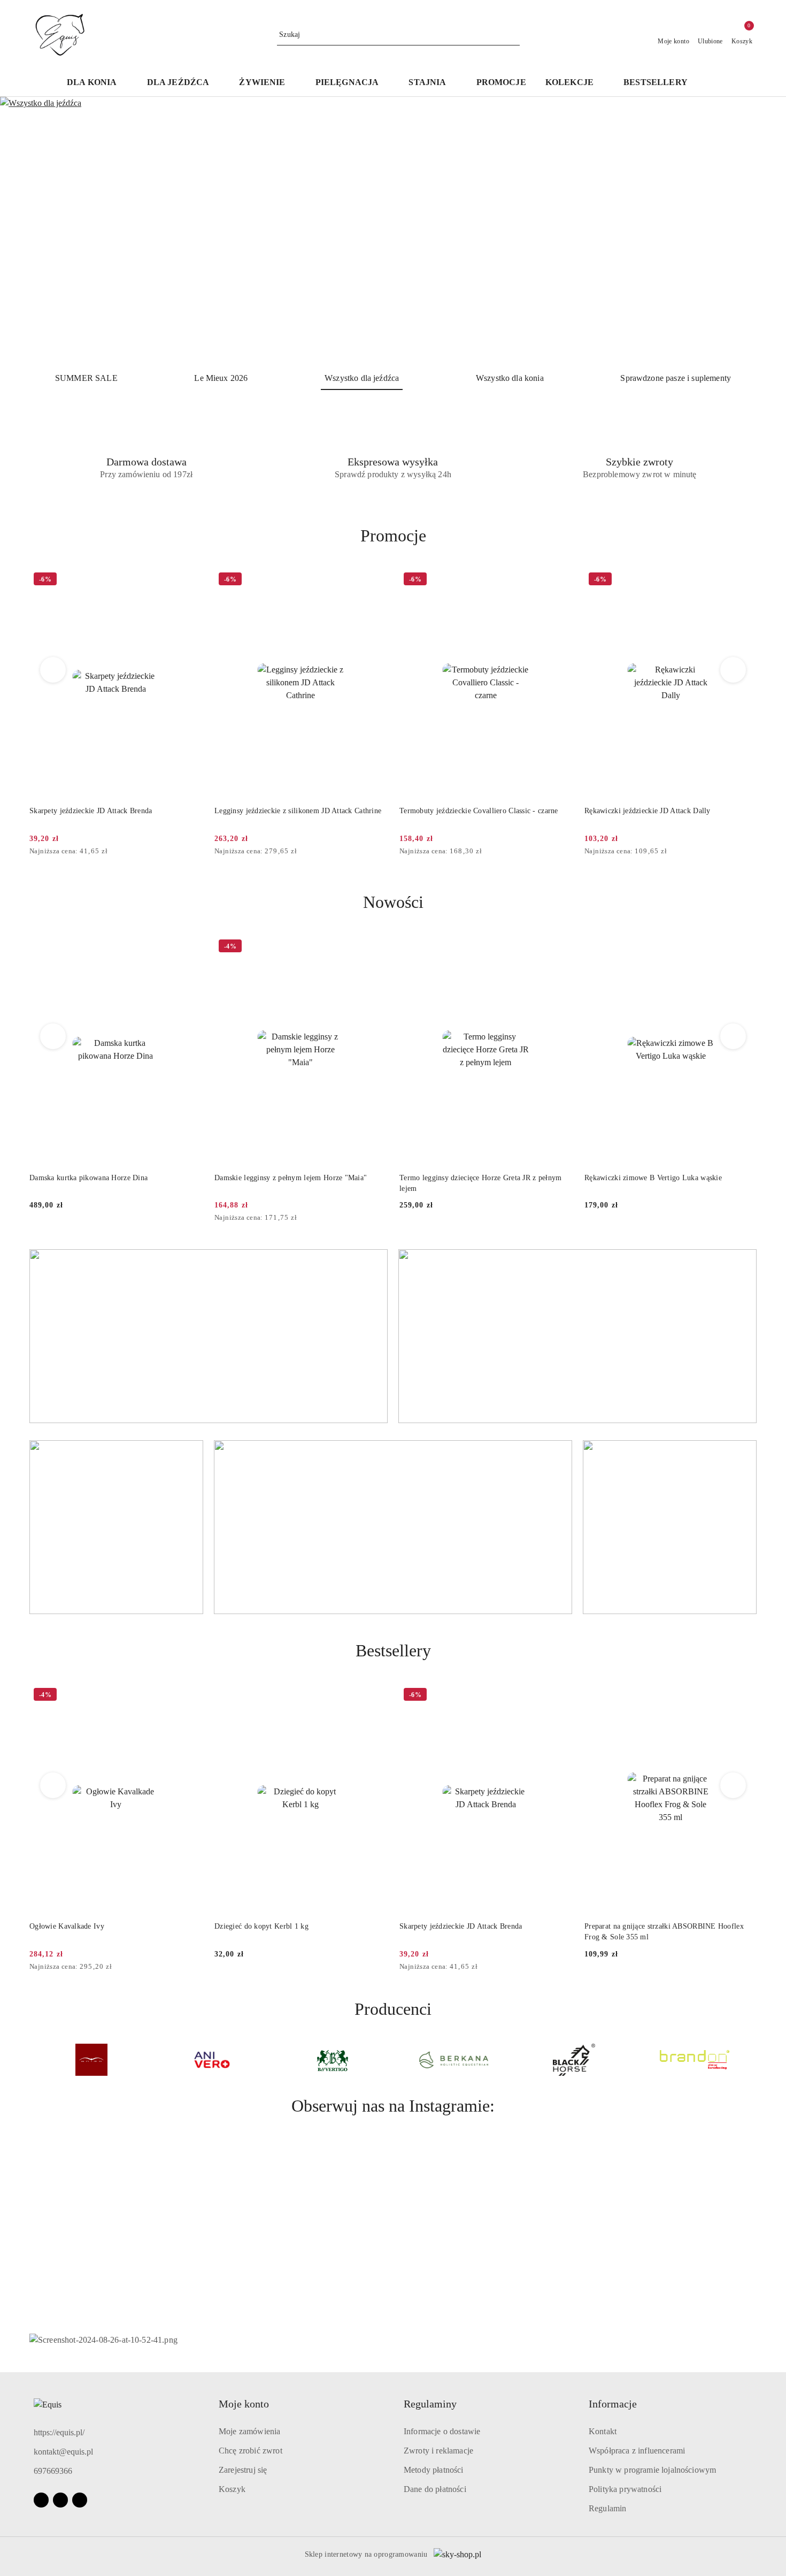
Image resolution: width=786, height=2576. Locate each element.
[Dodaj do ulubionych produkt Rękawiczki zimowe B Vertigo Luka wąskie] (559, 947)
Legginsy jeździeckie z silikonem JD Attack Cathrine (113, 811)
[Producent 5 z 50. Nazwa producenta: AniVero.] (212, 2060)
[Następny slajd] (762, 230)
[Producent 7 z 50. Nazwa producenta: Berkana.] (453, 2060)
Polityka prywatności (625, 2489)
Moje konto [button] (244, 2404)
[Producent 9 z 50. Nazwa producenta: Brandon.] (695, 2060)
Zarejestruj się (243, 2470)
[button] (713, 83)
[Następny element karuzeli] (752, 2060)
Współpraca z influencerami (637, 2451)
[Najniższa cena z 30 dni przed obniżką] (198, 852)
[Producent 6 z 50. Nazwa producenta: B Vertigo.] (333, 2060)
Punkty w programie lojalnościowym (652, 2470)
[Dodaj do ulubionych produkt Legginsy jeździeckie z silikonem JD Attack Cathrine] (189, 580)
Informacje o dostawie (442, 2431)
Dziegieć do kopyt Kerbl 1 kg (261, 1926)
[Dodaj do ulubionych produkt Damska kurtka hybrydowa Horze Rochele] (744, 947)
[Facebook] (41, 2500)
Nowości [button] (393, 902)
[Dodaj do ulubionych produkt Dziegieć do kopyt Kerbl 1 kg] (374, 1696)
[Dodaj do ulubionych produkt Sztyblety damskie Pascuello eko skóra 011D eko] (744, 580)
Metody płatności (434, 2470)
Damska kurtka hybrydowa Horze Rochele (651, 1178)
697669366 (53, 2471)
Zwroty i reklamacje (438, 2451)
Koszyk (232, 2489)
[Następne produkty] (733, 670)
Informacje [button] (613, 2404)
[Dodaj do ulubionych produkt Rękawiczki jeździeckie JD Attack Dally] (559, 580)
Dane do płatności (435, 2489)
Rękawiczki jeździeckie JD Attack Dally (463, 811)
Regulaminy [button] (430, 2404)
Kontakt (603, 2431)
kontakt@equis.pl (63, 2452)
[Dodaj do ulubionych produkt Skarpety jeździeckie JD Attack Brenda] (559, 1696)
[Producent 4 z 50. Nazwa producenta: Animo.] (91, 2060)
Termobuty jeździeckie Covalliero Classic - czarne (294, 811)
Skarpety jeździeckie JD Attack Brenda (461, 1926)
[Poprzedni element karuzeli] (34, 2060)
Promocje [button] (393, 536)
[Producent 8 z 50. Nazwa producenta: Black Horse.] (574, 2060)
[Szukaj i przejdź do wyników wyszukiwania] (513, 35)
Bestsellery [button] (393, 1650)
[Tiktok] (80, 2500)
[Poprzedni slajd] (24, 230)
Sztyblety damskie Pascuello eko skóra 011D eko (662, 811)
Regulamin (607, 2508)
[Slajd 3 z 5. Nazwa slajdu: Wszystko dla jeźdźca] (393, 230)
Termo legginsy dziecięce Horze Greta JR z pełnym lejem (295, 1183)
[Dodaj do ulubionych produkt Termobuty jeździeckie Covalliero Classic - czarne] (374, 580)
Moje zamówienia (249, 2431)
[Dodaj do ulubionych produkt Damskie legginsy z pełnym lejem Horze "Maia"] (189, 947)
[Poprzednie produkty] (53, 670)
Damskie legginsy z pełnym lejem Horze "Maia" (106, 1178)
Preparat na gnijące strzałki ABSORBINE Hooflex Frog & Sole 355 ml (664, 1932)
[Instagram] (60, 2500)
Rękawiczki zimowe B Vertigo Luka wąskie (468, 1178)
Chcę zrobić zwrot (251, 2451)
